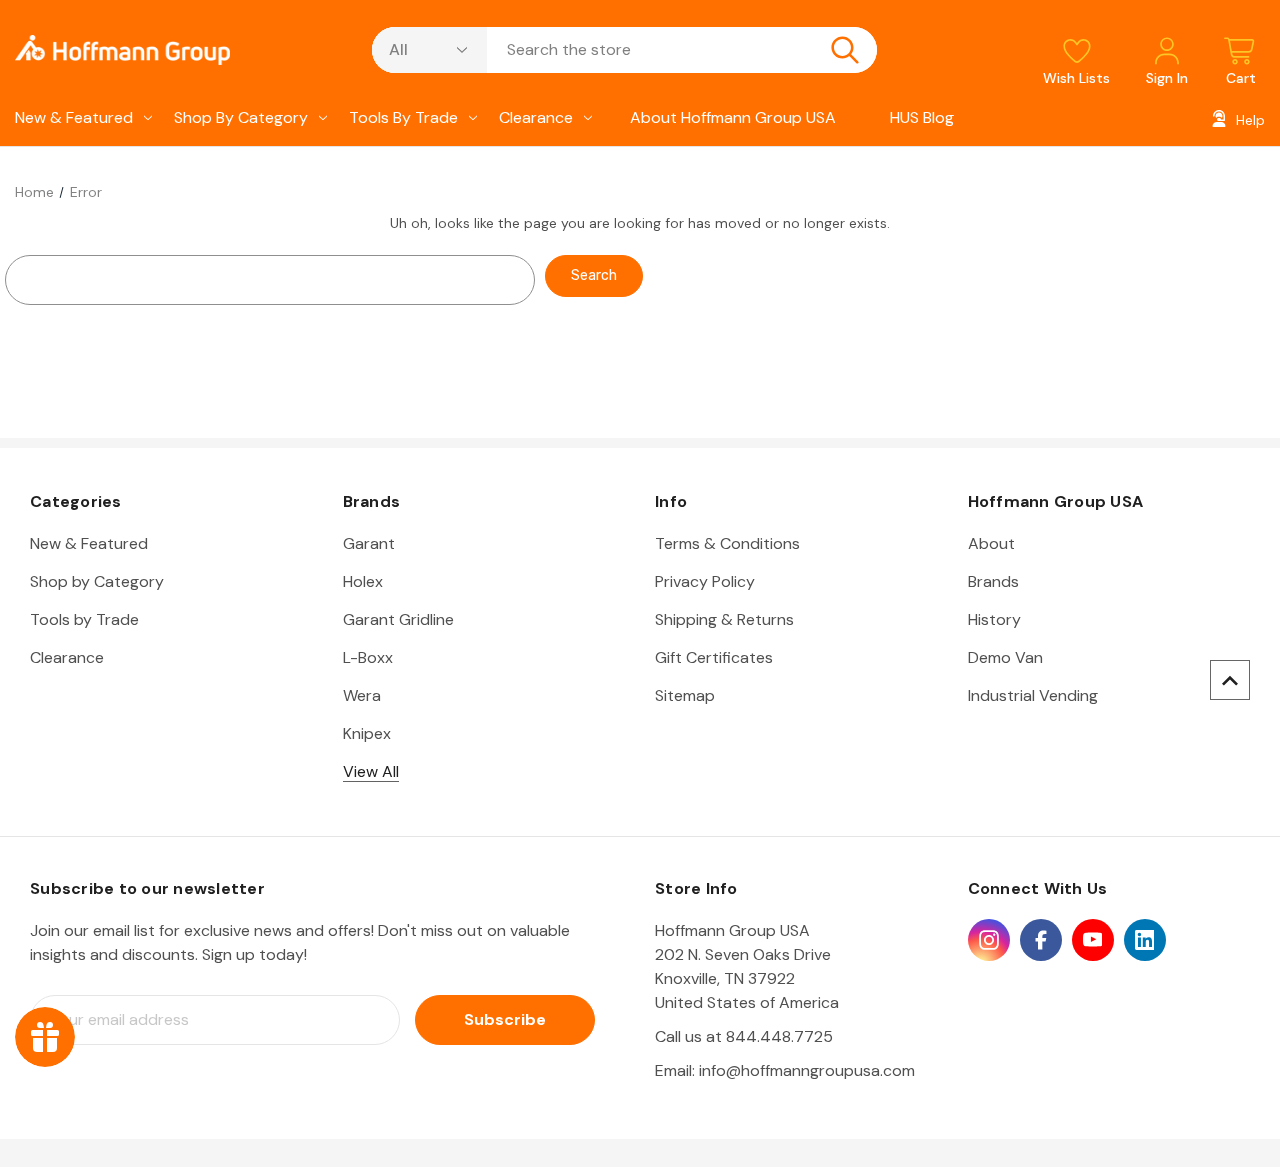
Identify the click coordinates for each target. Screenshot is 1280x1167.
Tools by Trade (403, 117)
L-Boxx (368, 657)
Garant (369, 543)
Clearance (536, 117)
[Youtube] (1093, 940)
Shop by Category (241, 117)
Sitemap (685, 695)
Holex (363, 581)
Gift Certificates (714, 657)
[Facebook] (1041, 940)
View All (371, 771)
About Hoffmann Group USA (733, 117)
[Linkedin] (1145, 940)
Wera (362, 695)
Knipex (367, 733)
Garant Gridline (398, 619)
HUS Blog (922, 117)
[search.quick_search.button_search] (845, 50)
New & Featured (74, 117)
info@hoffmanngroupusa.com (807, 1070)
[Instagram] (989, 940)
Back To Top (1230, 680)
